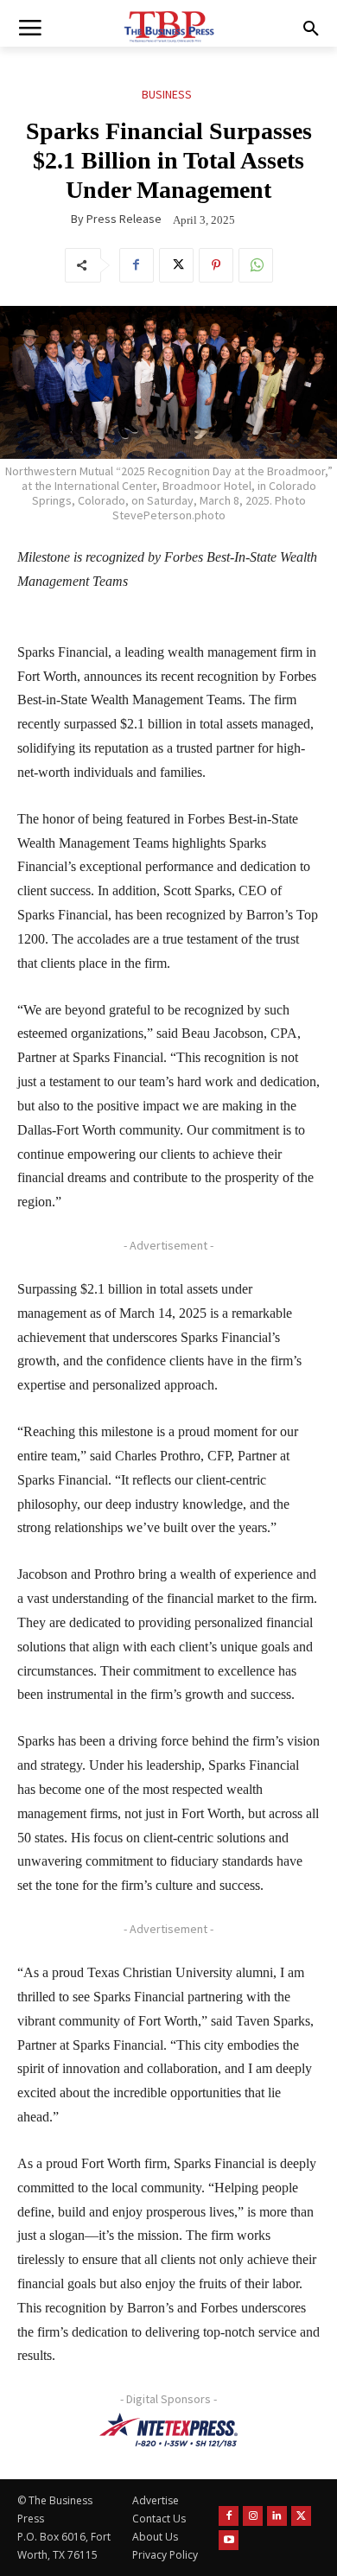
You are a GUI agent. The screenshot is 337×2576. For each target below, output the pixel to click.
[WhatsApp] (256, 265)
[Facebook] (137, 265)
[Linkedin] (277, 2516)
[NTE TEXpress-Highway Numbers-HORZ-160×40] (168, 2430)
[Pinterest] (216, 265)
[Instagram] (253, 2516)
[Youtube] (229, 2540)
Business (167, 94)
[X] (176, 265)
